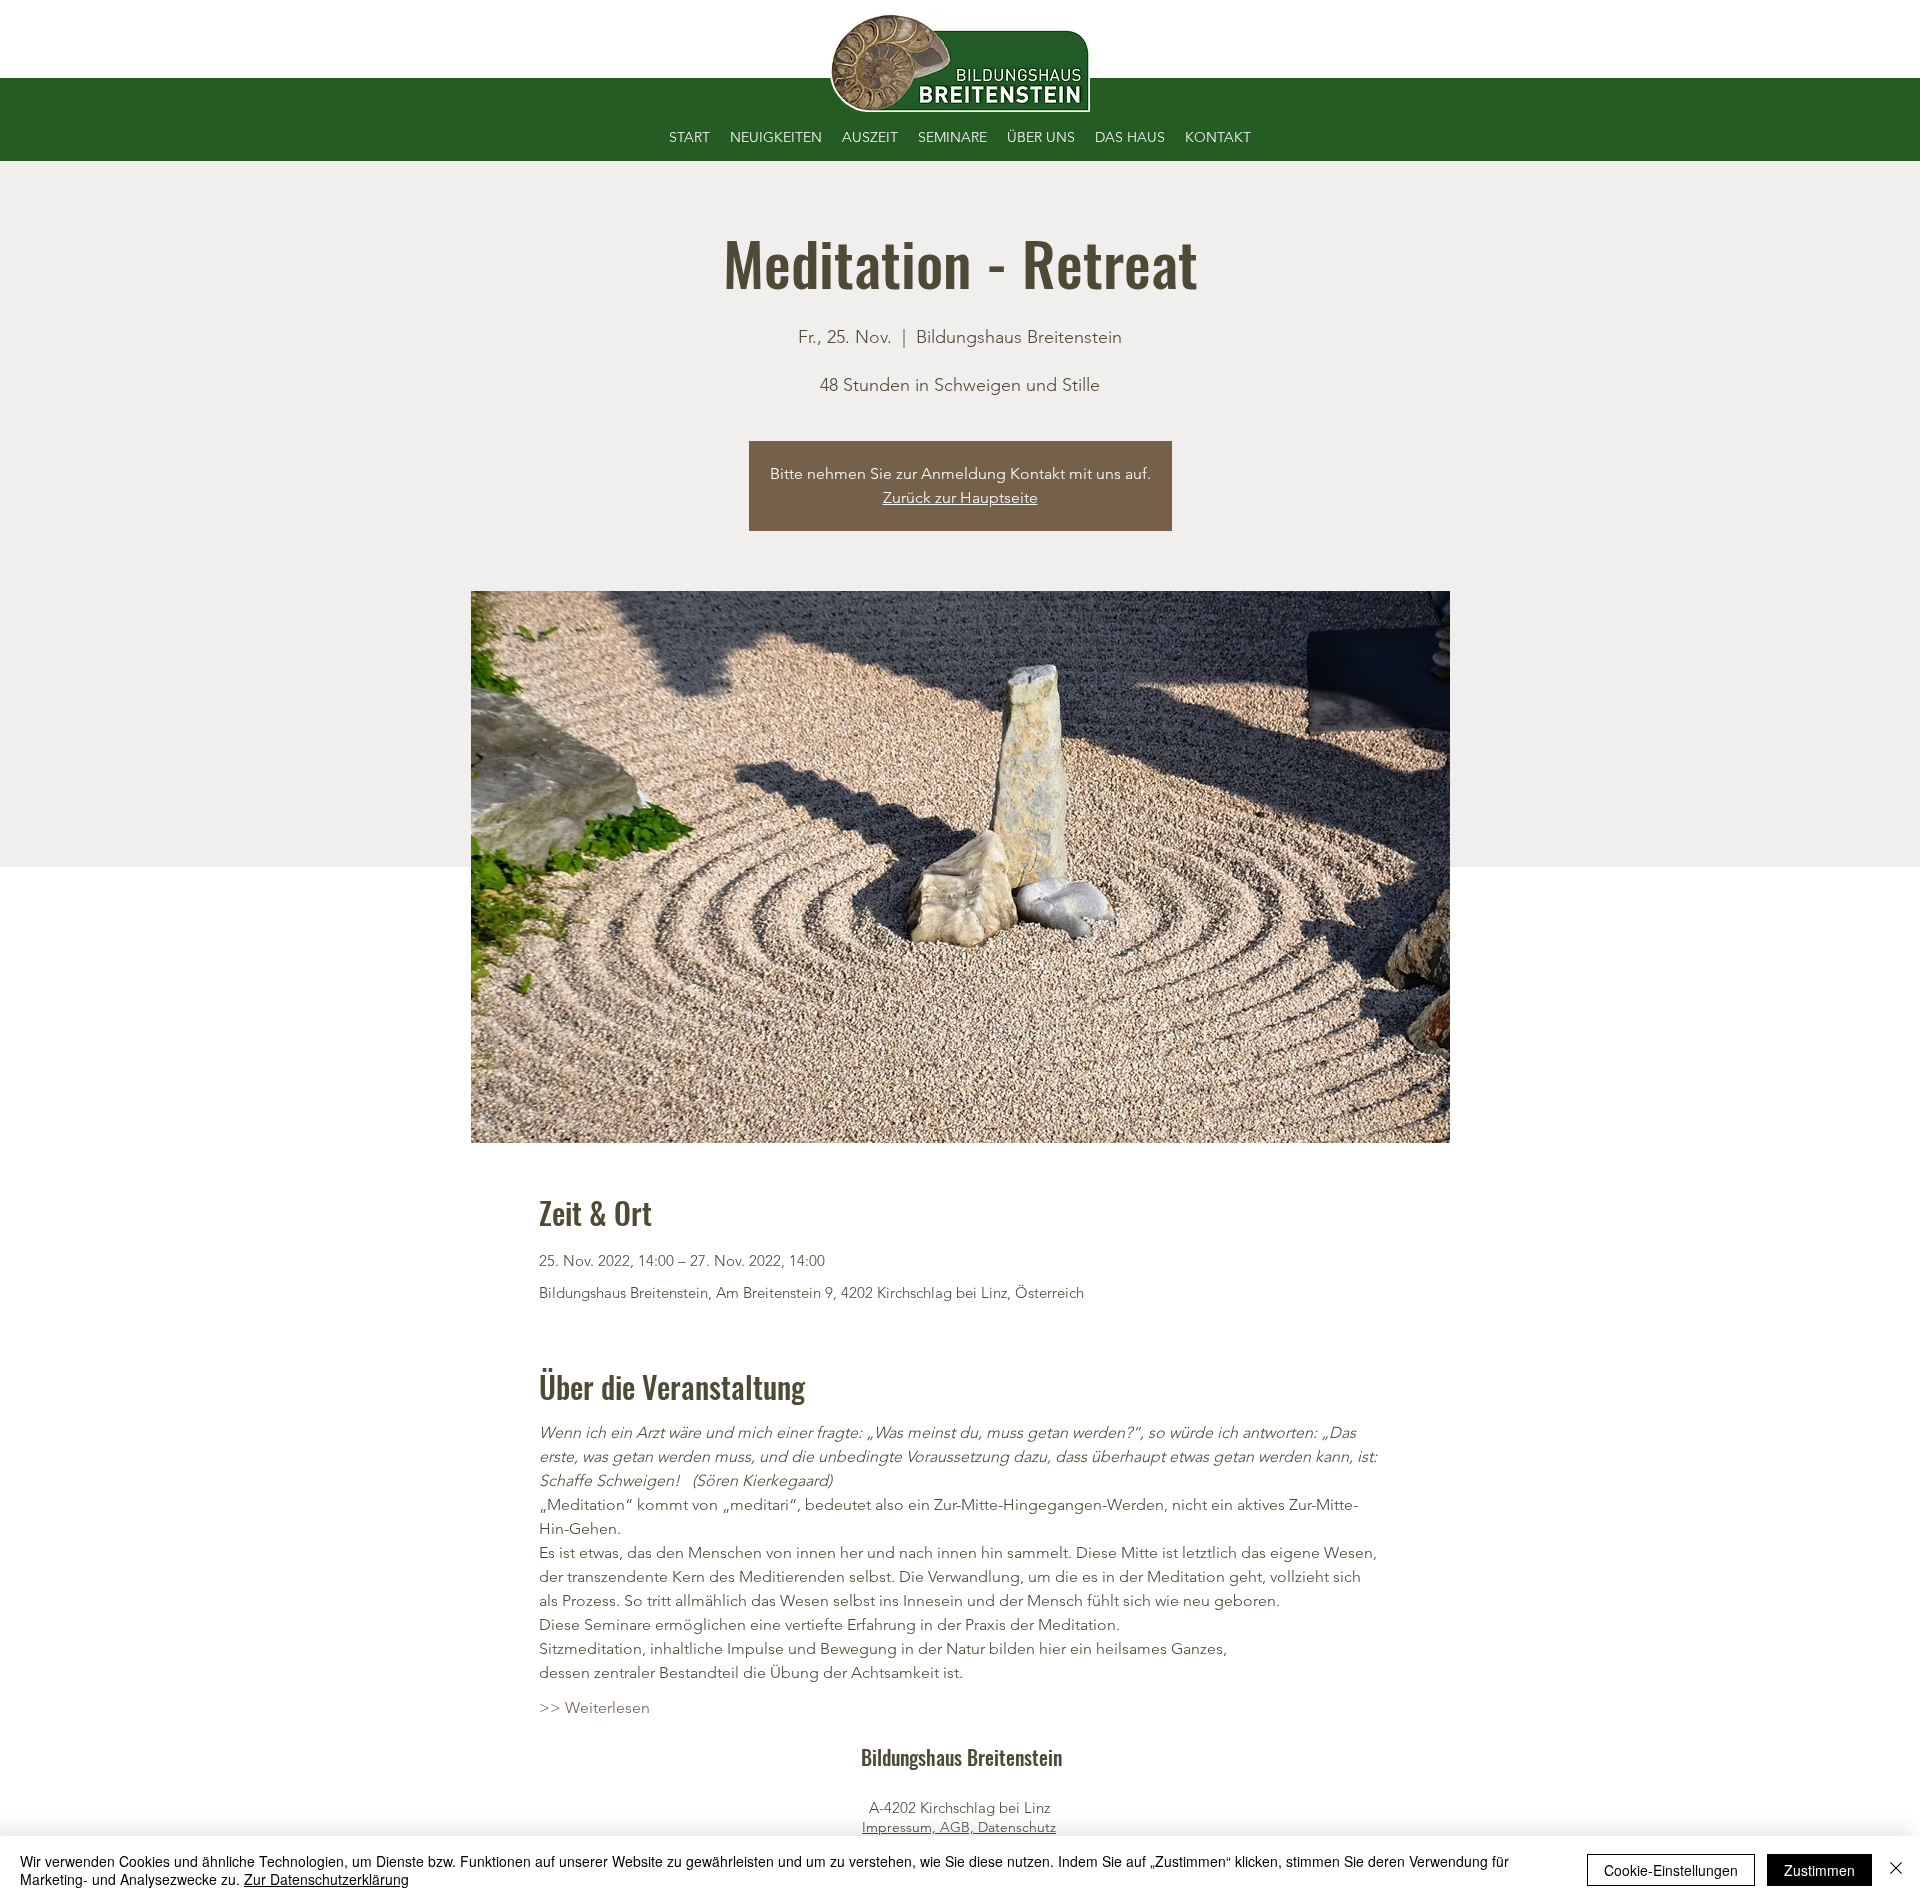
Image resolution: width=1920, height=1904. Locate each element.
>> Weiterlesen (594, 1707)
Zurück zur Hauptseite (960, 497)
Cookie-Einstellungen (1671, 1870)
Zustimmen (1819, 1870)
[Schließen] (1896, 1870)
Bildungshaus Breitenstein (961, 1757)
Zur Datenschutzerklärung (326, 1879)
